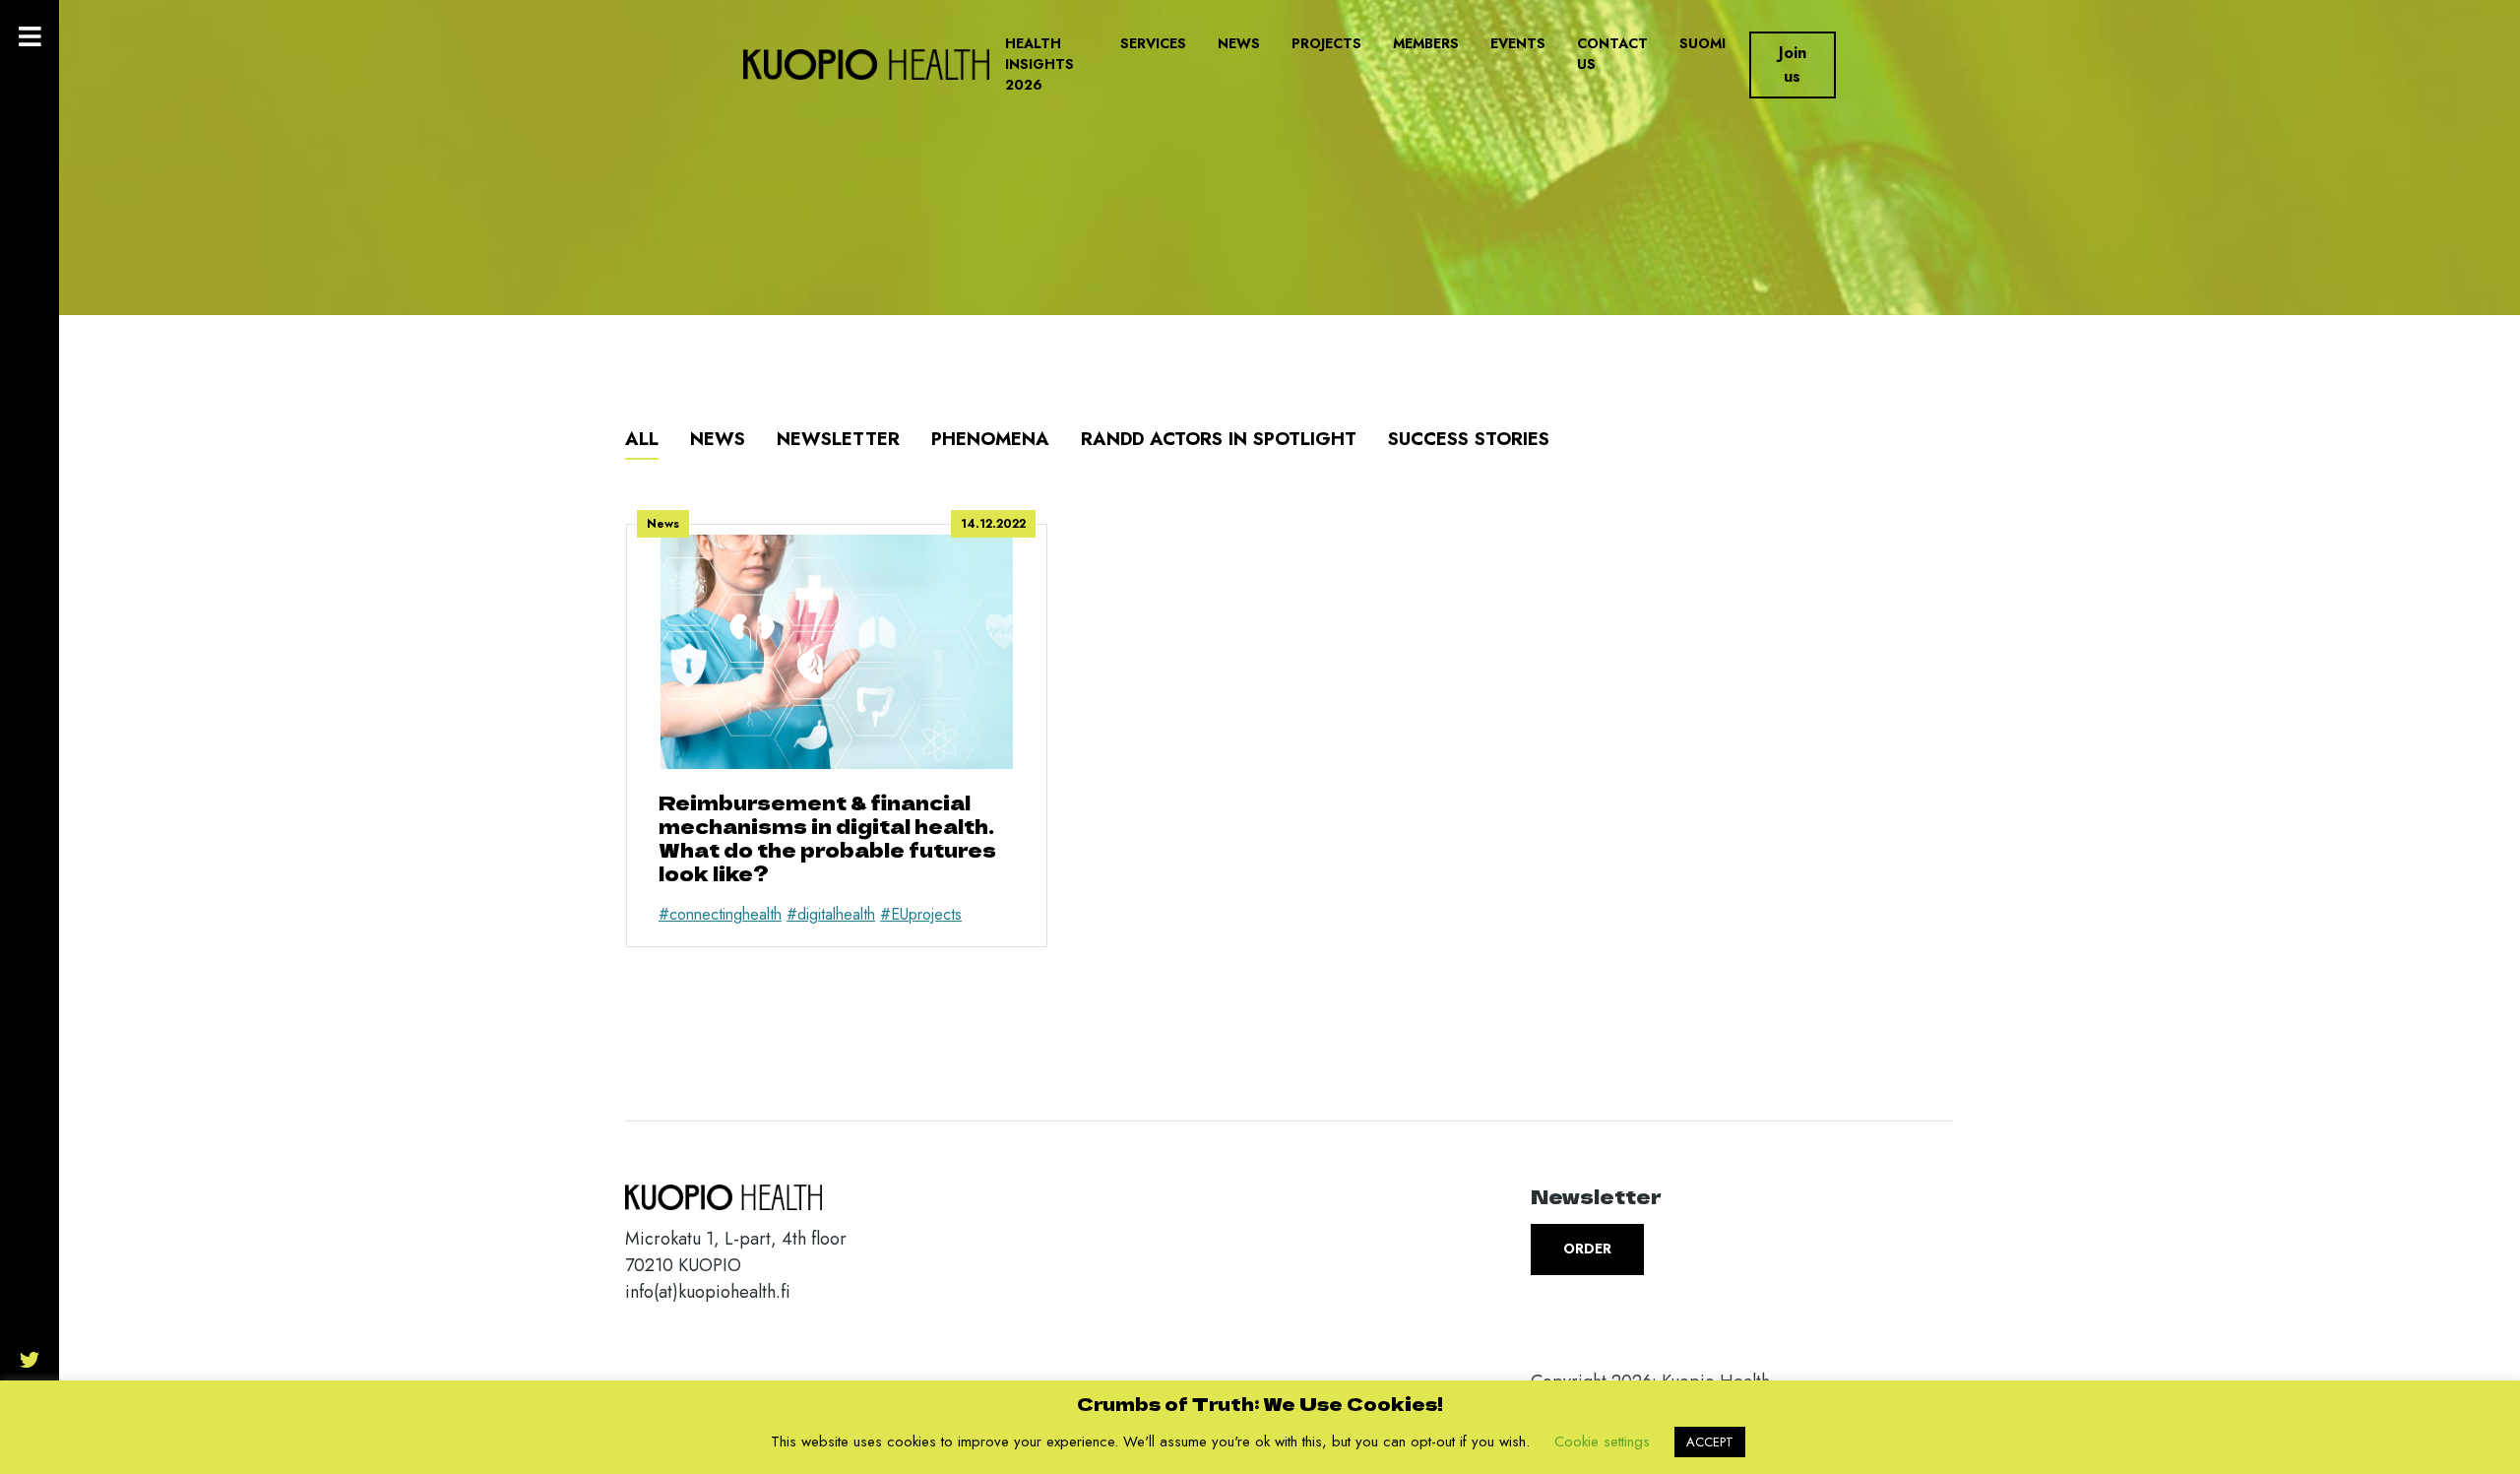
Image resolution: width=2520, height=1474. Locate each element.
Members (1426, 43)
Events (1518, 43)
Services (1153, 43)
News (1239, 43)
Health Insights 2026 (1039, 64)
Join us (1793, 64)
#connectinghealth (720, 914)
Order (1587, 1249)
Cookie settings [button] (1602, 1442)
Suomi (1702, 43)
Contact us (1612, 54)
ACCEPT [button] (1710, 1442)
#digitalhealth (831, 914)
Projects (1326, 43)
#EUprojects (921, 914)
